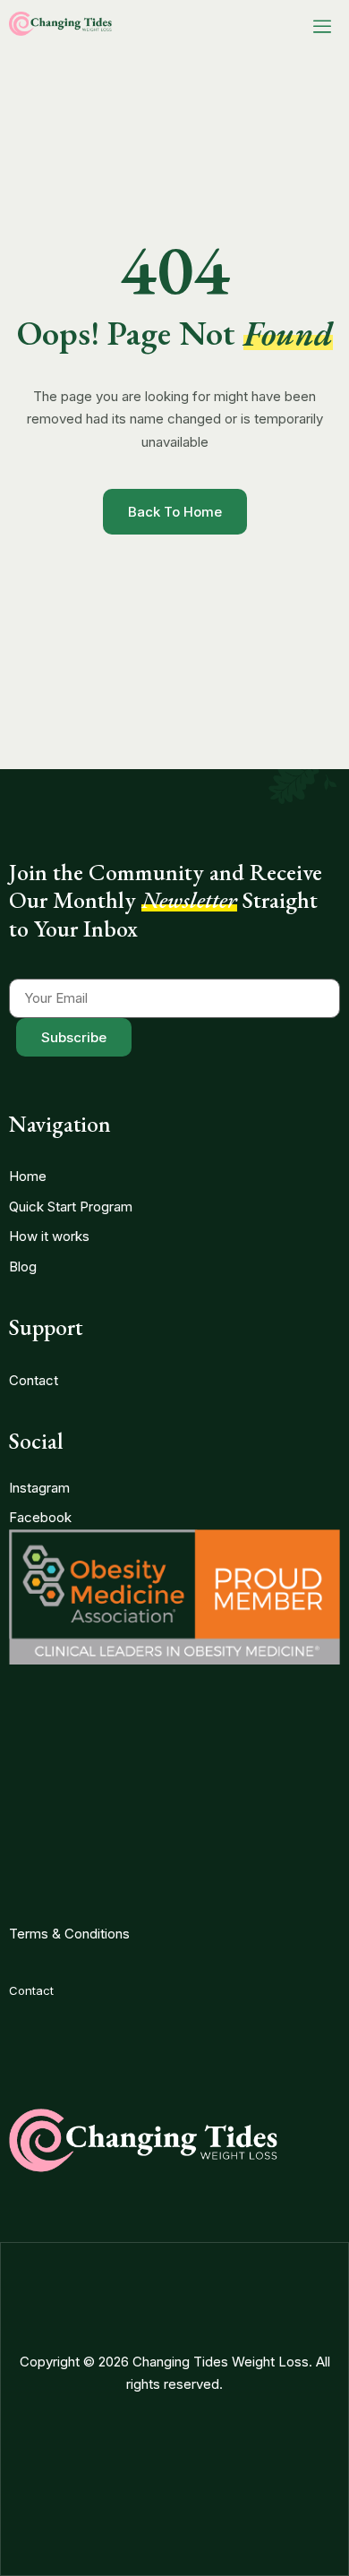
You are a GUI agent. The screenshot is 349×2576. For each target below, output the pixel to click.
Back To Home (175, 512)
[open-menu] (322, 27)
